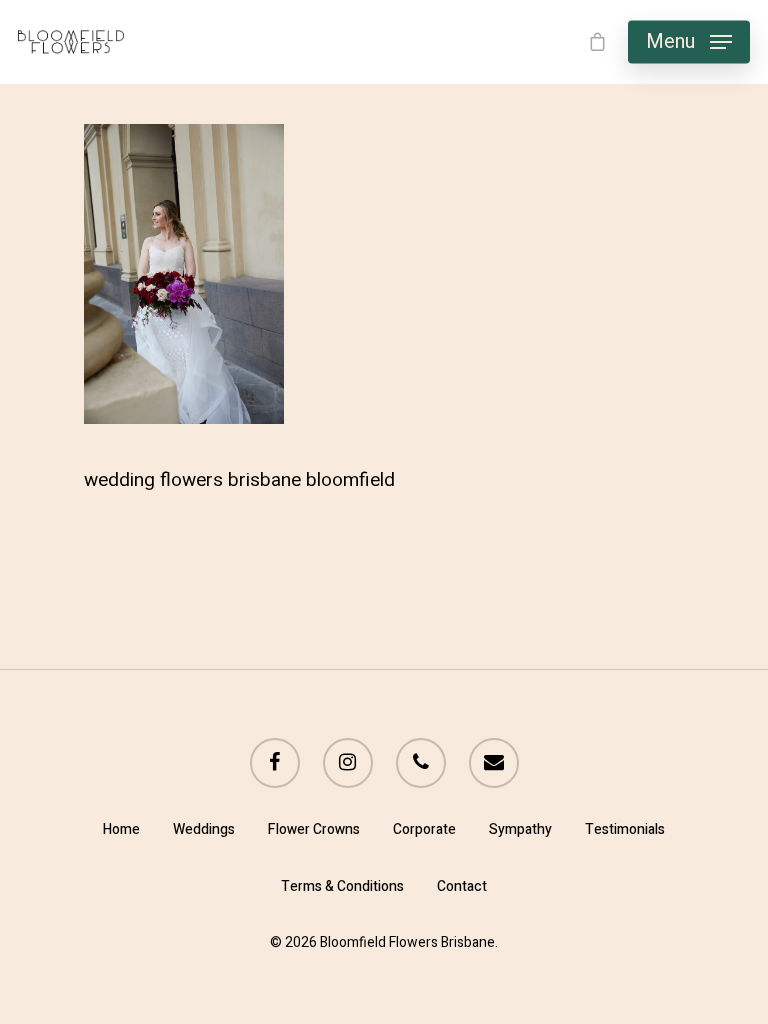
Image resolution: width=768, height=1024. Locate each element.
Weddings (204, 829)
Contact (462, 886)
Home (121, 829)
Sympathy (520, 829)
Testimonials (625, 829)
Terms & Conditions (342, 886)
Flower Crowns (314, 829)
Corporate (424, 829)
